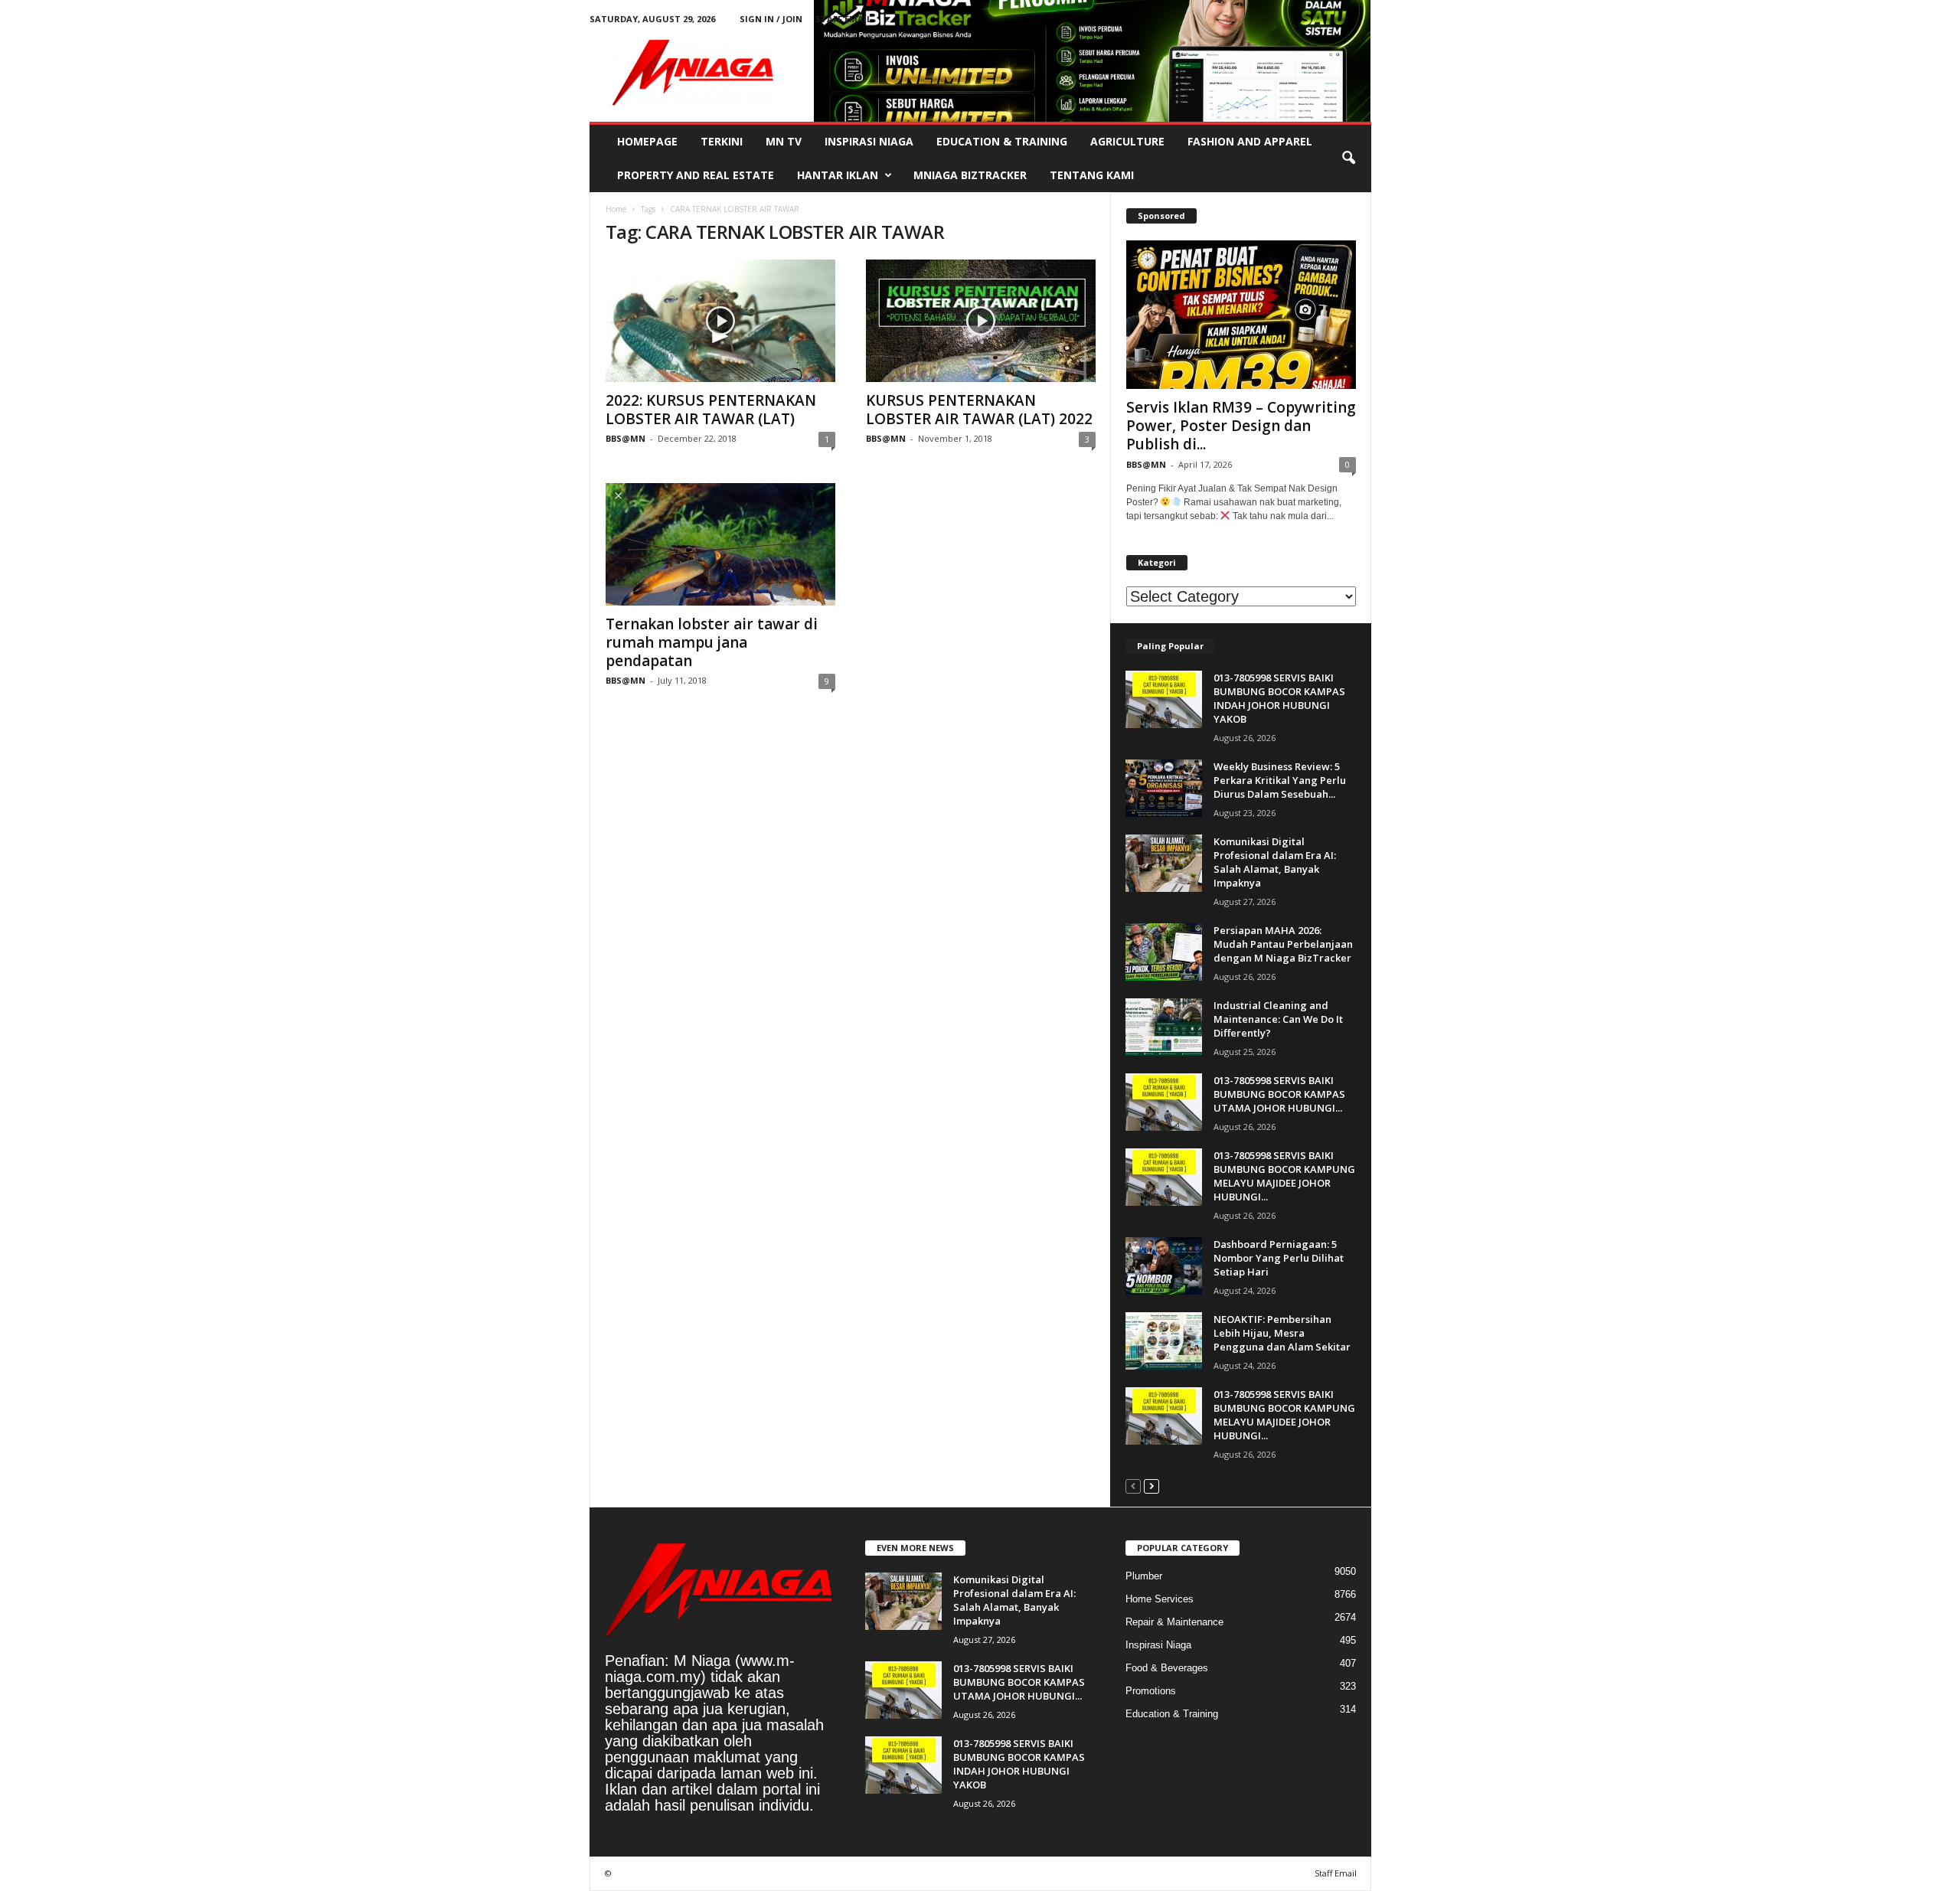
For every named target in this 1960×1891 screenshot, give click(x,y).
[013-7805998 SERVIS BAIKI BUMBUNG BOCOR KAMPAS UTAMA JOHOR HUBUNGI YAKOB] (1164, 1102)
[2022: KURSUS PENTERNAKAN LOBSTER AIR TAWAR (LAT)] (720, 321)
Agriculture (1127, 141)
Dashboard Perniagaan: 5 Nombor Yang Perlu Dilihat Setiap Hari (1279, 1258)
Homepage (647, 141)
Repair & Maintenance (1174, 1622)
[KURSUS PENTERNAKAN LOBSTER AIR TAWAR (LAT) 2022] (981, 321)
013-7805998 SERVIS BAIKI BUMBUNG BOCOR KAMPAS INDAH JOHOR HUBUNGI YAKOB (1279, 698)
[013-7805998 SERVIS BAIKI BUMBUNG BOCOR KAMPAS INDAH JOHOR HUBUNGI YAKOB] (1164, 699)
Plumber (1144, 1576)
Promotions (1151, 1691)
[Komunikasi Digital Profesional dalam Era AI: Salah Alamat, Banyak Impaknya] (1164, 863)
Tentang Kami (1092, 175)
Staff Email (843, 19)
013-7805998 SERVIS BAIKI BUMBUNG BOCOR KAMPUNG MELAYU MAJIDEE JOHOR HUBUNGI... (1284, 1176)
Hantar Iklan (838, 175)
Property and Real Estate (696, 175)
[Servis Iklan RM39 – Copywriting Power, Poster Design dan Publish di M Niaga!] (1241, 315)
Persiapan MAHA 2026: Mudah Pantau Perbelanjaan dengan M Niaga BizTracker (1283, 944)
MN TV (784, 141)
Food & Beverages (1167, 1668)
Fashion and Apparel (1250, 141)
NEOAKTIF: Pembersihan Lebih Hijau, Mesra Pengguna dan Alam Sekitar (1282, 1333)
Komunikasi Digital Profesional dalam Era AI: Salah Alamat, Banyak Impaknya (1275, 862)
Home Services (1160, 1599)
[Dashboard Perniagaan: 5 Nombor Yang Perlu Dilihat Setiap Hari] (1164, 1266)
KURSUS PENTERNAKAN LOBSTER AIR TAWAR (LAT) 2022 (979, 410)
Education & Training (1002, 141)
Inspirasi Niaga (869, 141)
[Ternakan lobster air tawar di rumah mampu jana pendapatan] (720, 544)
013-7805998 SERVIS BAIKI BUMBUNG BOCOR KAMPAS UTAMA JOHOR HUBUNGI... (1279, 1094)
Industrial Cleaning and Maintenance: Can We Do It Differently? (1278, 1019)
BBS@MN (626, 438)
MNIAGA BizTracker (970, 175)
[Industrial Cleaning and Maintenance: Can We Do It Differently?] (1164, 1027)
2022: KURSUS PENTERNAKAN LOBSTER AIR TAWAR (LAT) (711, 410)
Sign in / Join (771, 19)
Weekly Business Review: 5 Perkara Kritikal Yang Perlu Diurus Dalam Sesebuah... (1280, 780)
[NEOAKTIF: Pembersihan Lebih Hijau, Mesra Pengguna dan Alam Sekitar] (1164, 1341)
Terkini (722, 141)
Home (616, 209)
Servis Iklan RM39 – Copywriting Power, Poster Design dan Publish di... (1241, 426)
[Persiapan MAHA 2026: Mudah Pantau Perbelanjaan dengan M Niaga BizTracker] (1164, 952)
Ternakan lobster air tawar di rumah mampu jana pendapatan (712, 642)
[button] (1348, 158)
